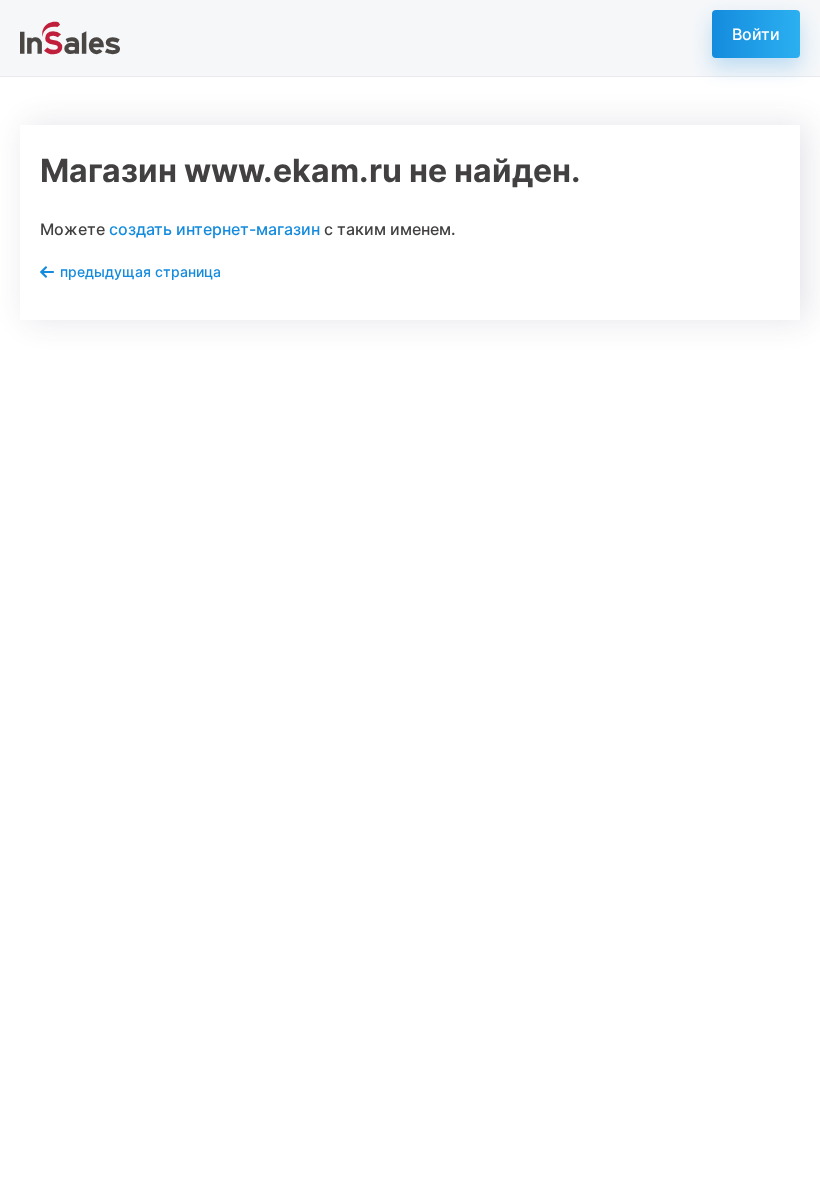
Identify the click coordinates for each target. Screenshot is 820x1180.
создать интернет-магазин (214, 229)
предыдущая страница (140, 271)
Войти (756, 34)
